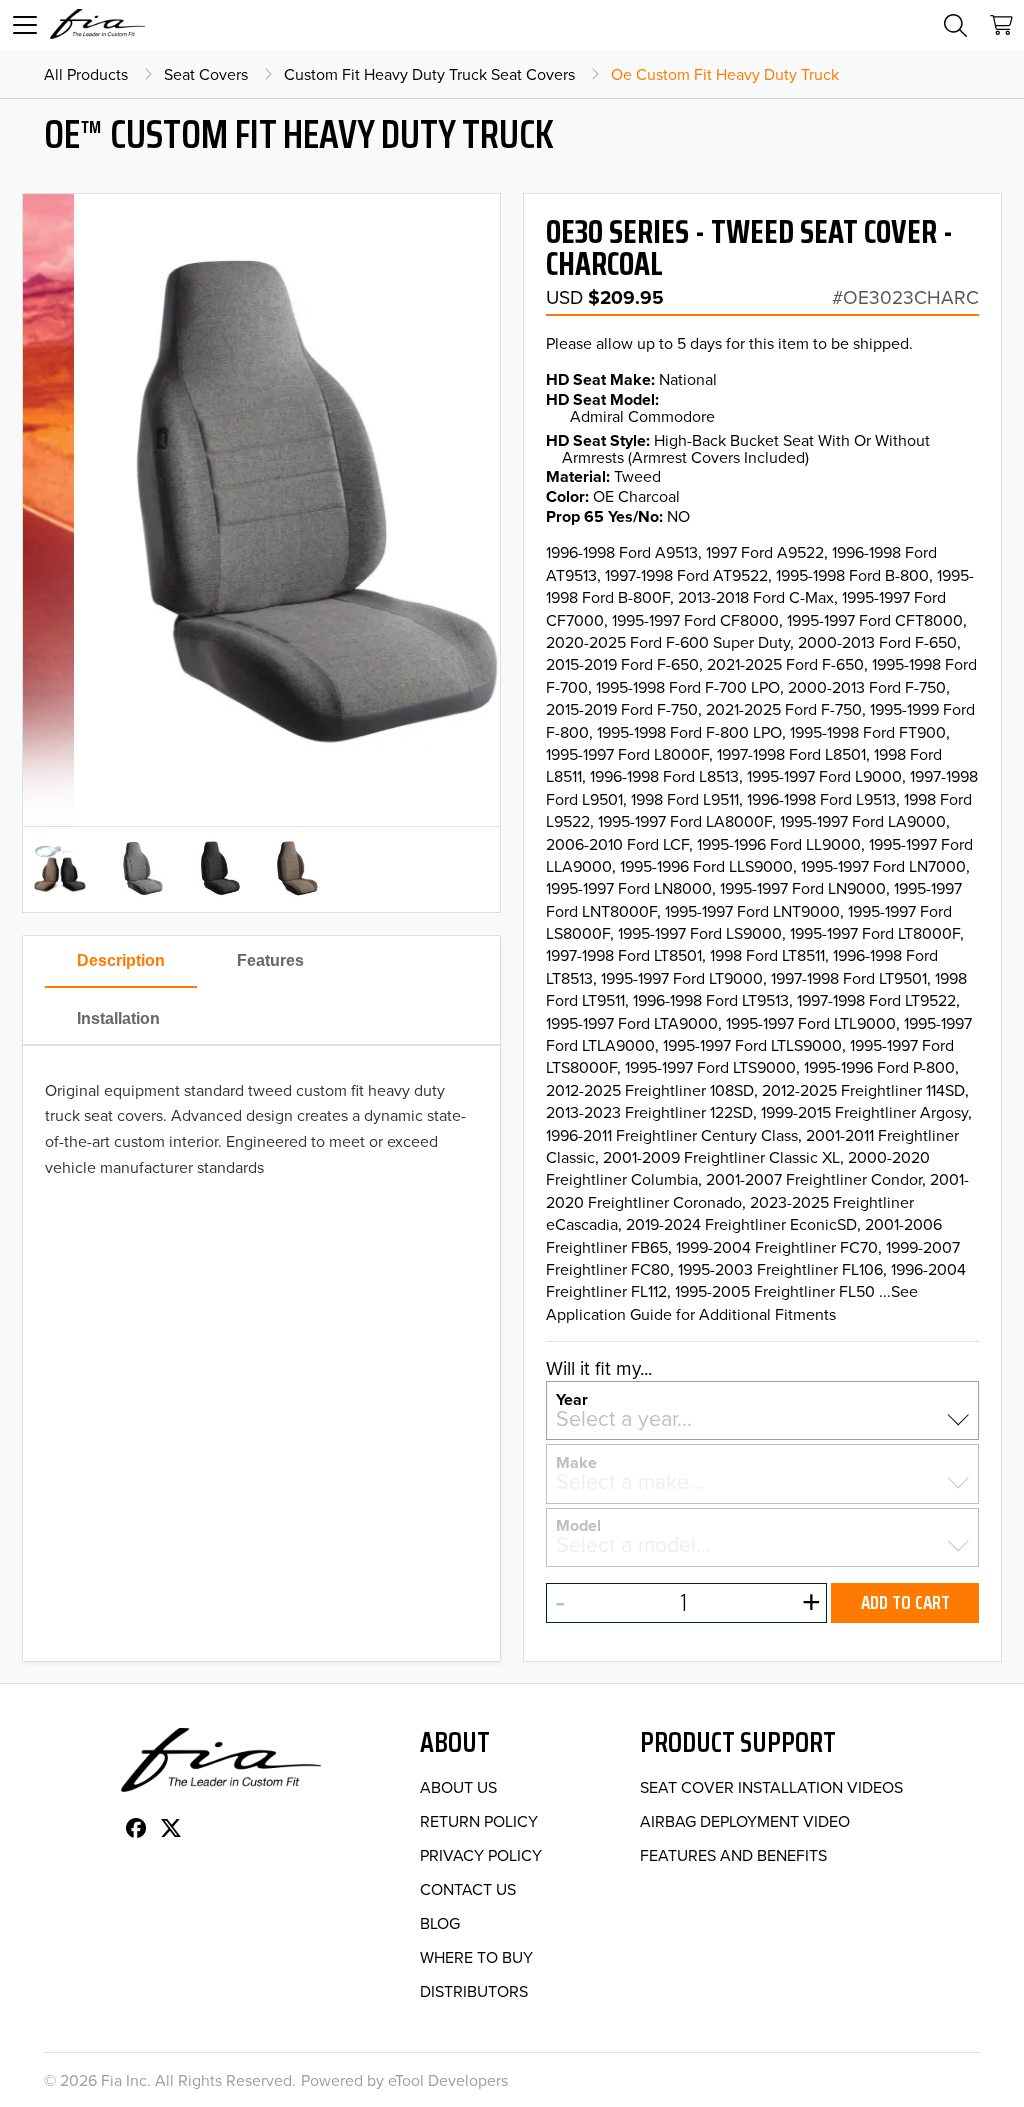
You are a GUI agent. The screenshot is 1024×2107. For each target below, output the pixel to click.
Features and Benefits (733, 1855)
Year (572, 1398)
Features (270, 960)
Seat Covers (206, 74)
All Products (86, 74)
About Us (458, 1787)
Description (121, 960)
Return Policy (479, 1821)
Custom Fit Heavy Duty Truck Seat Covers (429, 74)
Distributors (474, 1991)
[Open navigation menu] (25, 25)
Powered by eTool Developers (404, 2080)
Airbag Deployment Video (745, 1821)
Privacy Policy (481, 1855)
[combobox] (763, 1418)
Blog (440, 1923)
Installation (118, 1018)
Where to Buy (476, 1957)
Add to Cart (905, 1602)
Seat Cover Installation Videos (771, 1787)
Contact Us (468, 1889)
